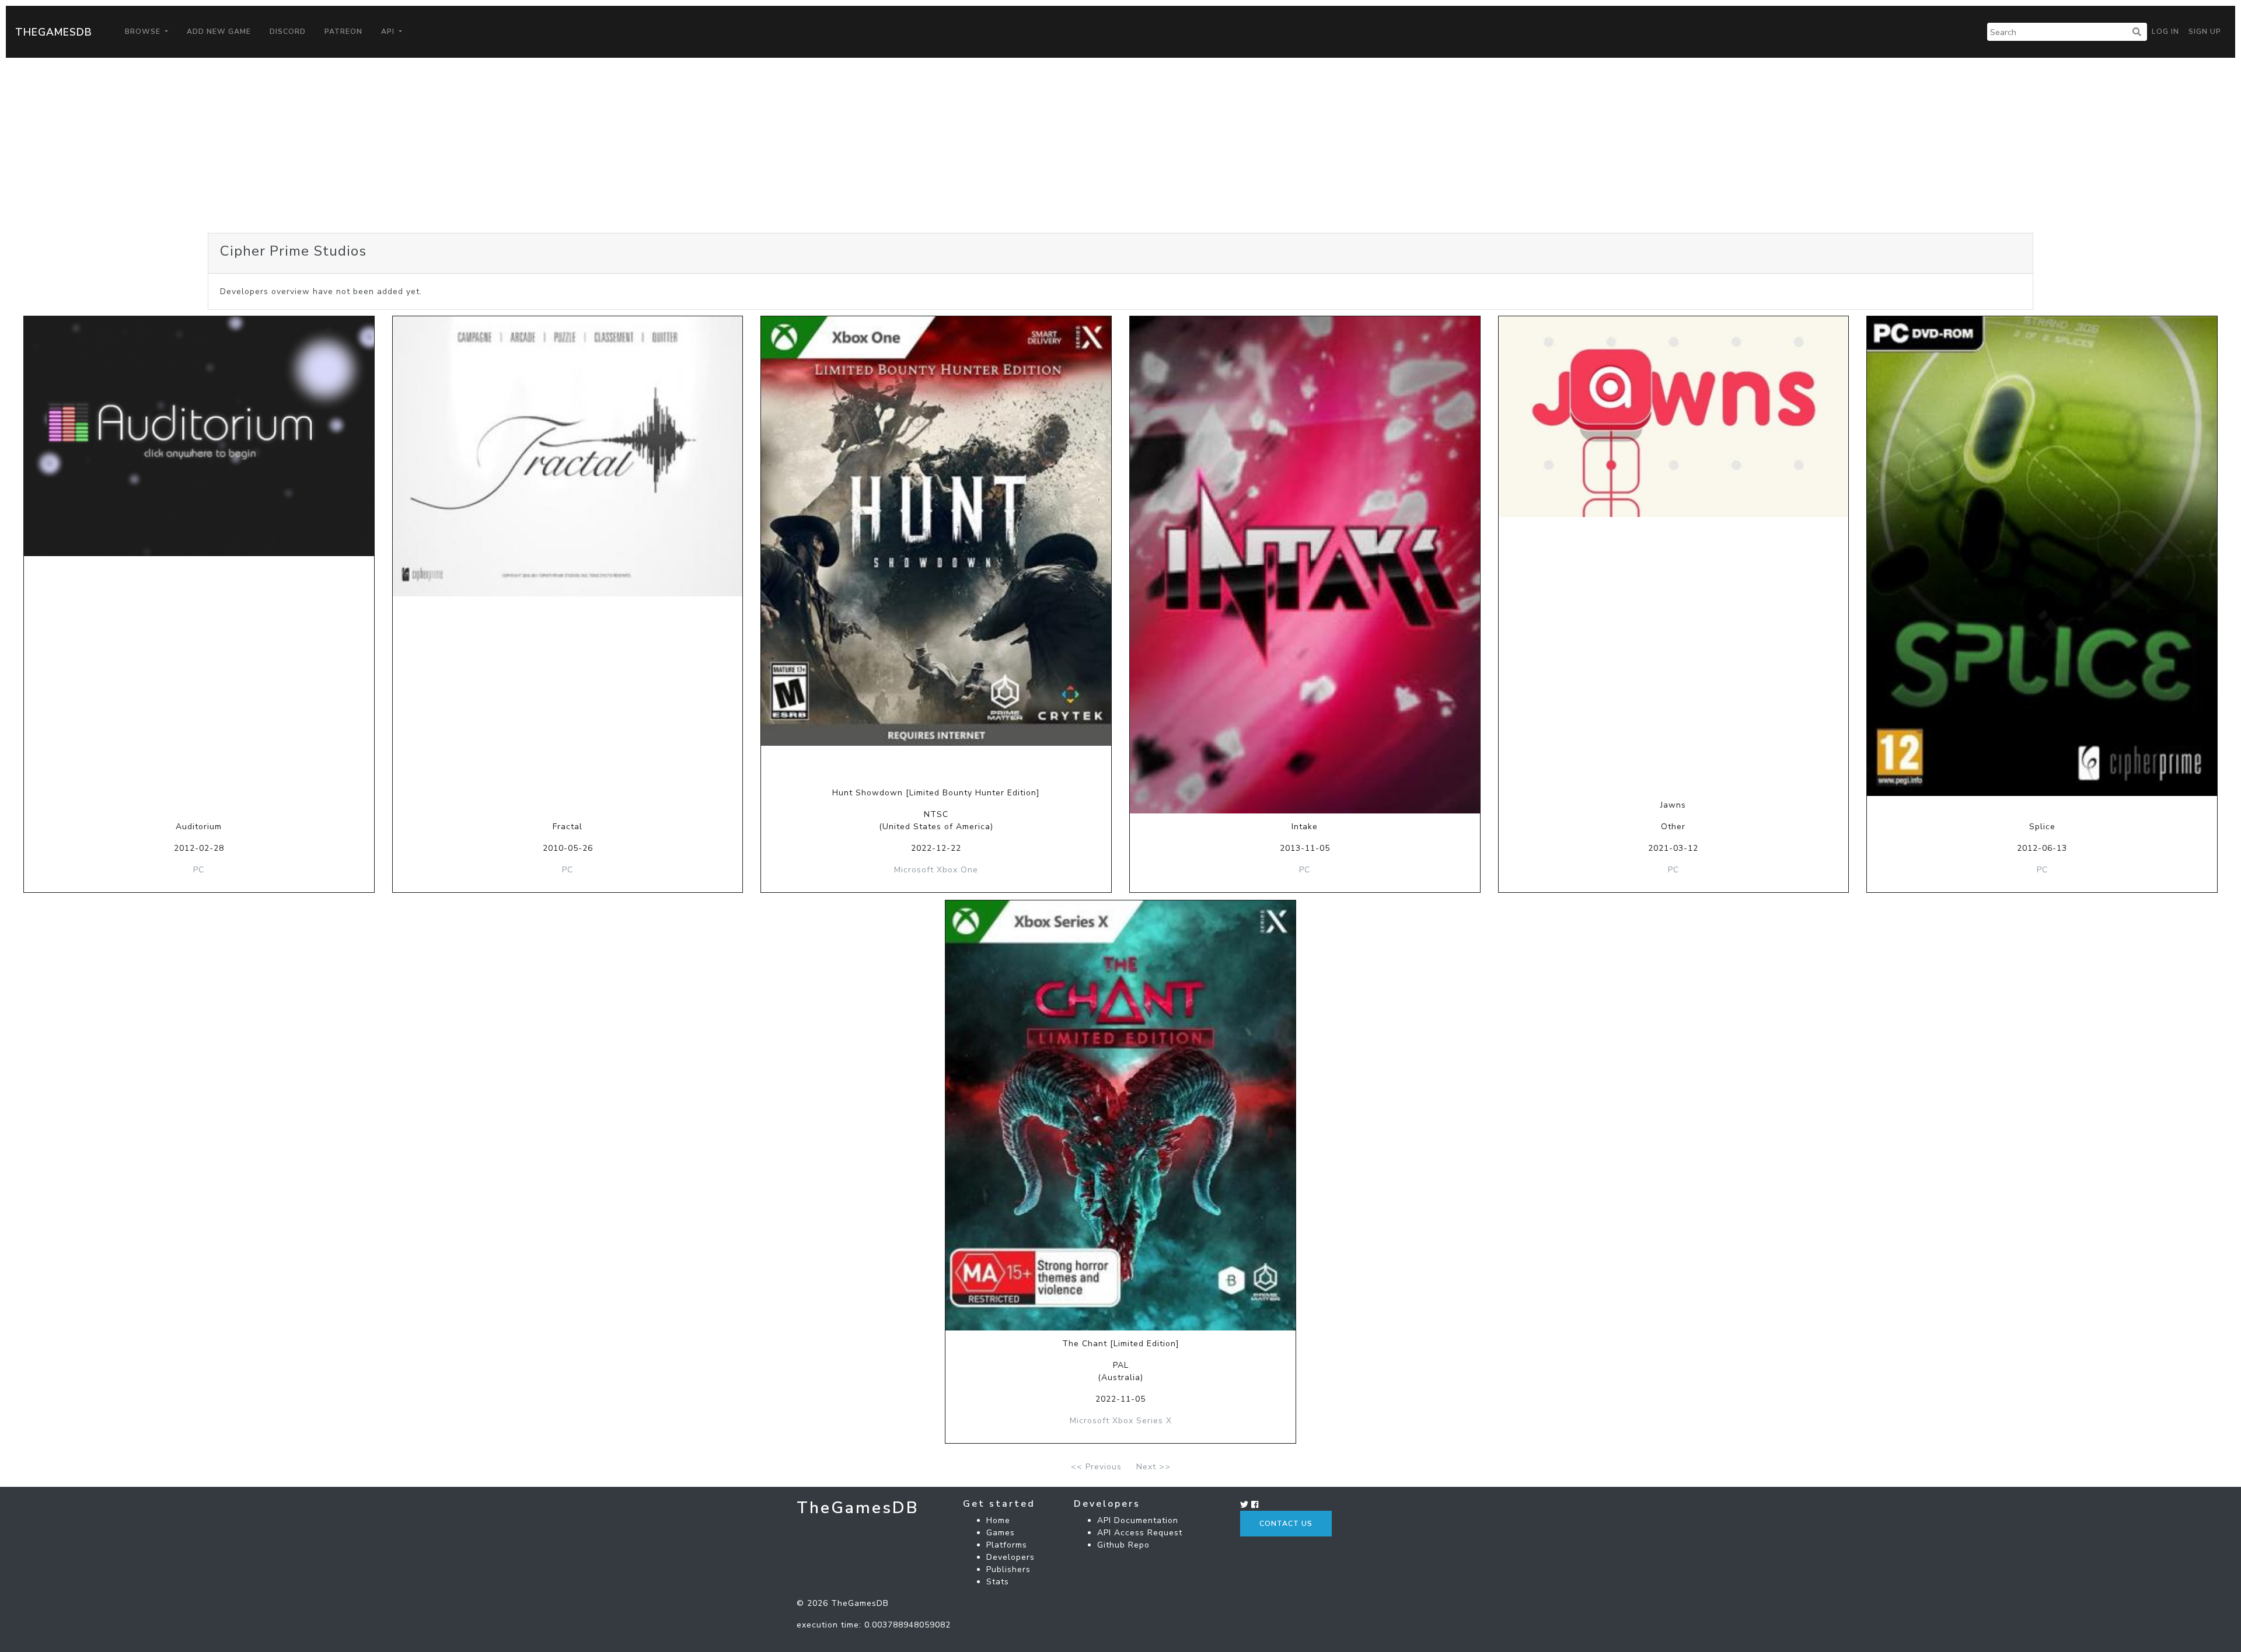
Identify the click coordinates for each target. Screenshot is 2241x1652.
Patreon (343, 32)
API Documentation (1138, 1520)
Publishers (1008, 1569)
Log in (2165, 32)
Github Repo (1123, 1545)
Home (998, 1520)
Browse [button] (144, 32)
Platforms (1007, 1545)
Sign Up (2205, 32)
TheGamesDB (54, 32)
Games (1001, 1533)
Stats (998, 1582)
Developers (1010, 1557)
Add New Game (219, 32)
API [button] (389, 32)
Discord (288, 32)
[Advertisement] (1120, 145)
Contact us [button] (1286, 1524)
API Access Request (1140, 1533)
